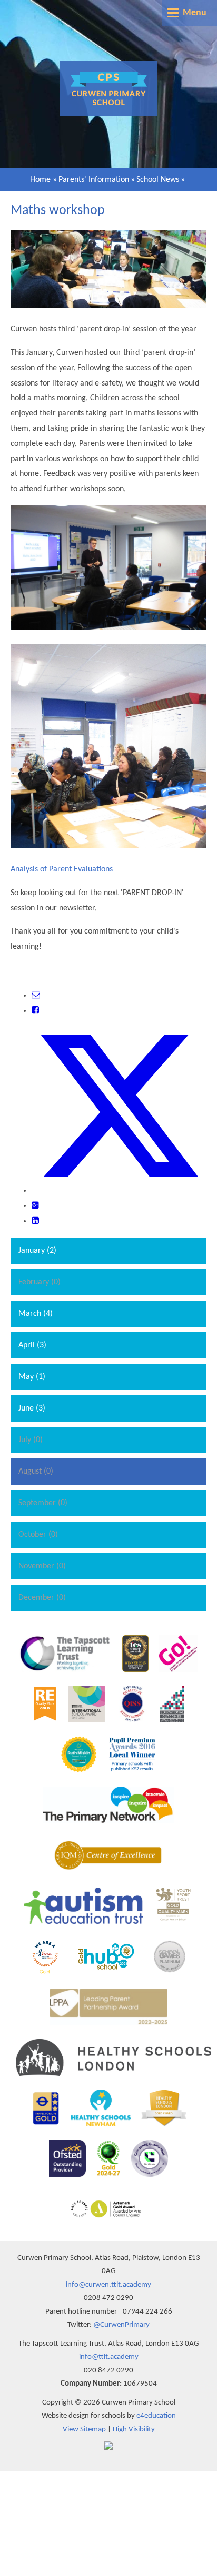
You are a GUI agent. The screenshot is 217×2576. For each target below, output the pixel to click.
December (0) (42, 1598)
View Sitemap (84, 2430)
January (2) (37, 1251)
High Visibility (134, 2430)
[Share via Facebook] (35, 1011)
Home (40, 180)
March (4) (36, 1314)
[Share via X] (119, 1191)
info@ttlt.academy (109, 2357)
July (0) (31, 1440)
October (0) (38, 1535)
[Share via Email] (36, 996)
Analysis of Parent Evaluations (62, 869)
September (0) (43, 1503)
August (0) (36, 1472)
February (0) (40, 1282)
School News (158, 180)
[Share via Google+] (35, 1206)
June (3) (32, 1408)
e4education (156, 2416)
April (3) (32, 1345)
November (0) (42, 1566)
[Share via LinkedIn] (35, 1221)
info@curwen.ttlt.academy (108, 2285)
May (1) (32, 1377)
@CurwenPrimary (121, 2325)
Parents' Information (94, 180)
